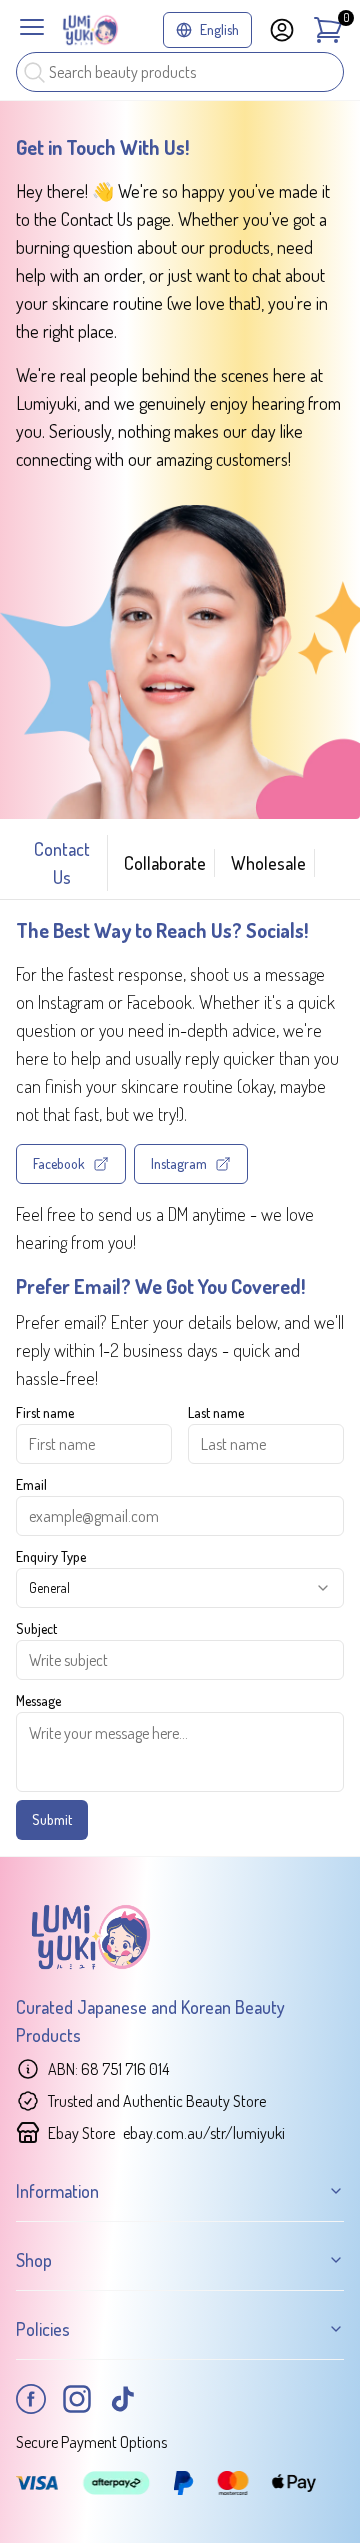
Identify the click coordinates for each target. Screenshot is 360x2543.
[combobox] (180, 1588)
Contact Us (62, 863)
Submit (52, 1819)
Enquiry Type (51, 1556)
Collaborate (165, 863)
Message (38, 1700)
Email (31, 1484)
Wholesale (268, 863)
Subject (36, 1628)
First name (45, 1412)
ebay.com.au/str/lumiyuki (204, 2133)
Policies (43, 2329)
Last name (216, 1412)
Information (57, 2191)
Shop (34, 2260)
